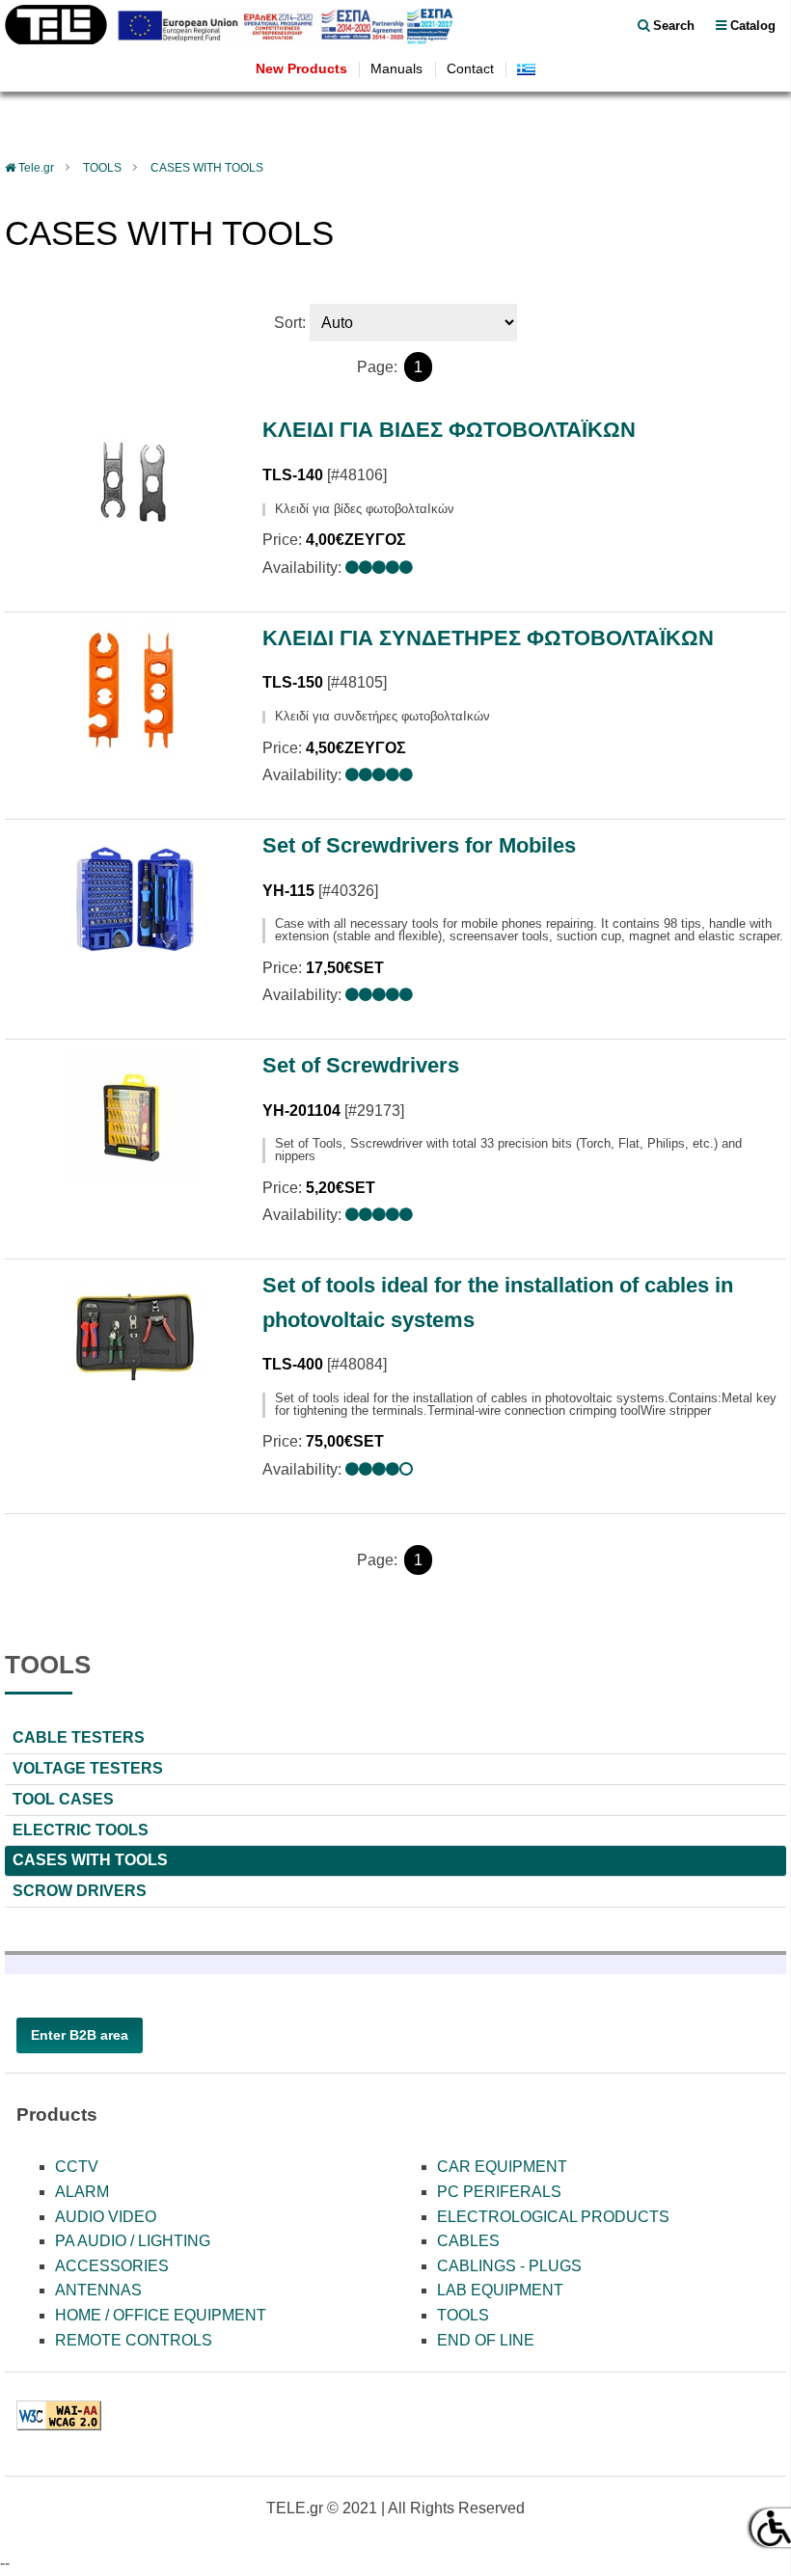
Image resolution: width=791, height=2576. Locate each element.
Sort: (290, 323)
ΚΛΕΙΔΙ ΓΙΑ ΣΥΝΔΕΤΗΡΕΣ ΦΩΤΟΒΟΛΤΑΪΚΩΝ (488, 638)
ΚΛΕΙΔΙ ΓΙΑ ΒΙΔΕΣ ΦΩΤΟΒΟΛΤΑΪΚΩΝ (449, 430)
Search (672, 26)
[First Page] (56, 39)
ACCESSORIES (112, 2266)
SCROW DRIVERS (80, 1891)
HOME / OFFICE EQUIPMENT (161, 2315)
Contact (470, 69)
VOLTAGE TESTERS (88, 1768)
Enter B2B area (80, 2035)
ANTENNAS (98, 2290)
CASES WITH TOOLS (207, 168)
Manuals (396, 69)
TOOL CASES (63, 1799)
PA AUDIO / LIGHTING (133, 2241)
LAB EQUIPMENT (500, 2290)
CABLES (468, 2241)
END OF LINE (486, 2340)
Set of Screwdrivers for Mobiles (419, 845)
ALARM (82, 2192)
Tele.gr (36, 168)
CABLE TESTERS (79, 1737)
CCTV (77, 2167)
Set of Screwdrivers (361, 1065)
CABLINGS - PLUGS (509, 2266)
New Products (301, 69)
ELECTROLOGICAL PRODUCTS (553, 2217)
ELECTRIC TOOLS (81, 1830)
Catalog (751, 26)
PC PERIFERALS (499, 2192)
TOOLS (102, 168)
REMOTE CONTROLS (134, 2340)
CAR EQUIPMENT (502, 2167)
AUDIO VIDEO (106, 2217)
